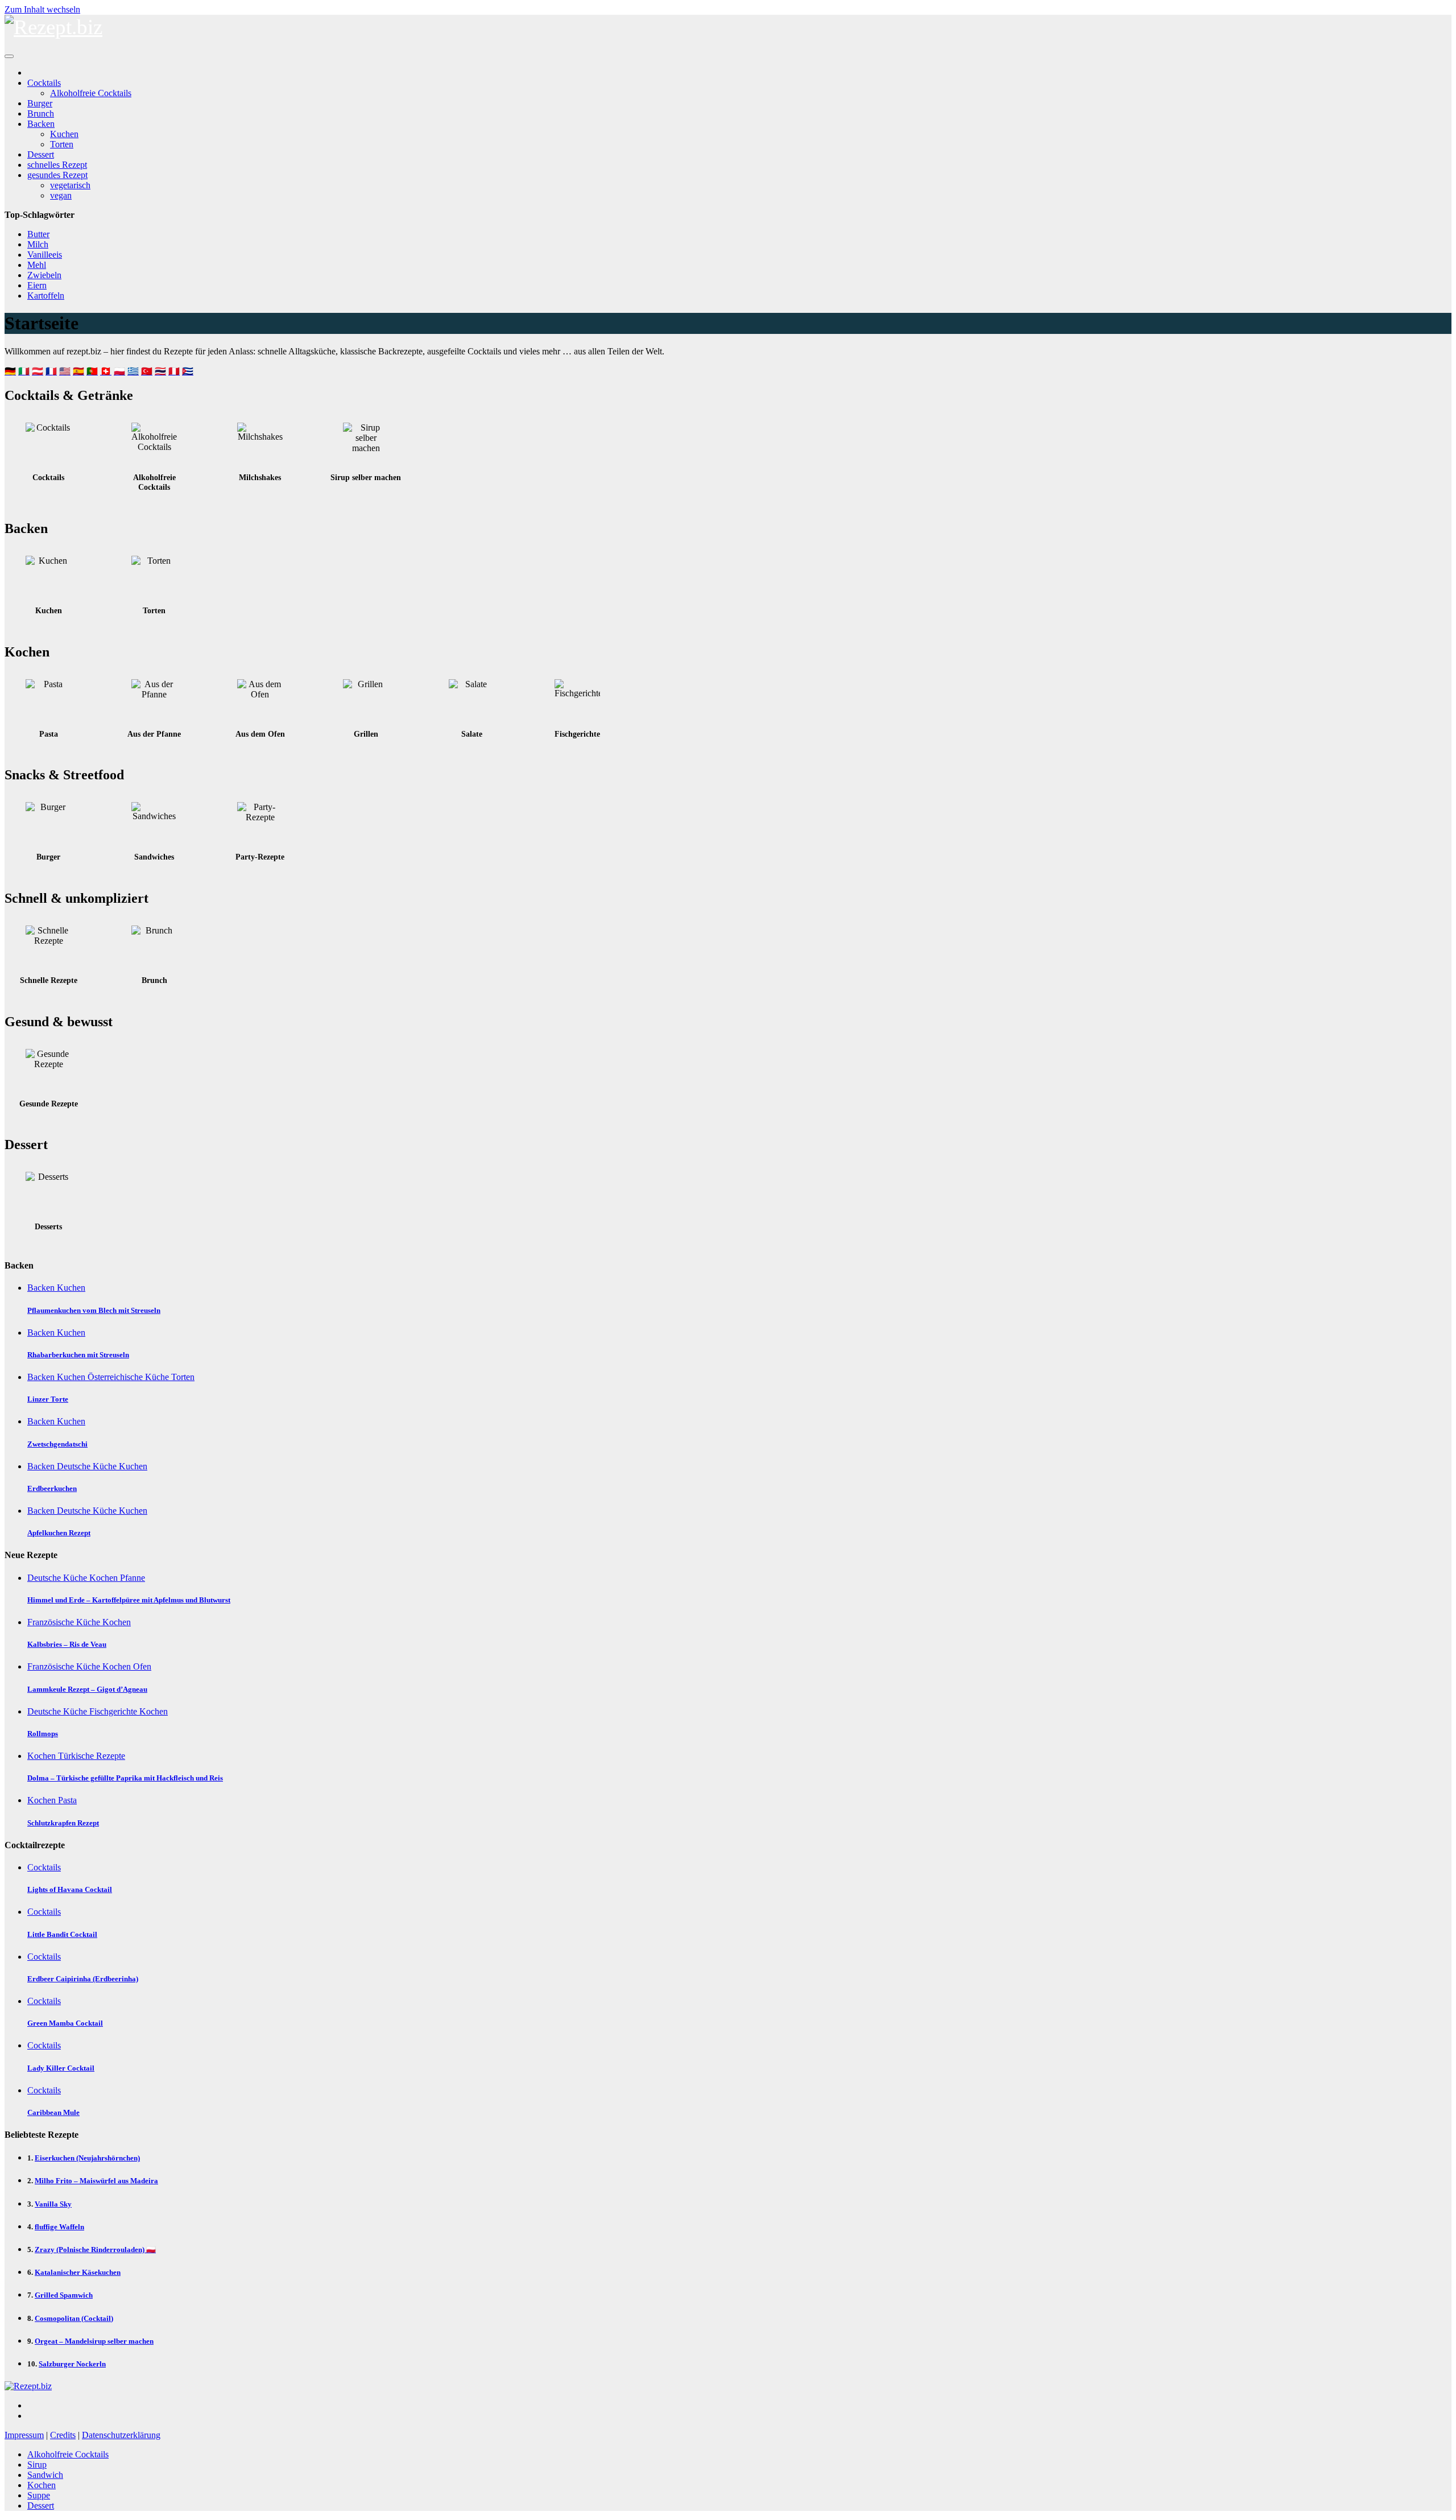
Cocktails (44, 83)
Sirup (37, 2465)
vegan (61, 195)
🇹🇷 (147, 371)
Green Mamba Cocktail (65, 2023)
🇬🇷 (133, 371)
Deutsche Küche (88, 1466)
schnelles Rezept (57, 165)
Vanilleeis (45, 255)
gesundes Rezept (57, 175)
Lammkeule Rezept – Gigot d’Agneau (87, 1689)
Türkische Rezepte (92, 1756)
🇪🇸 (78, 371)
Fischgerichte (114, 1711)
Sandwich (45, 2475)
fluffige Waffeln (59, 2227)
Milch (38, 244)
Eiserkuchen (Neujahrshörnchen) (87, 2158)
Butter (38, 234)
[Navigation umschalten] (9, 56)
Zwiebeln (44, 275)
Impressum (24, 2435)
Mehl (37, 265)
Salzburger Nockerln (72, 2364)
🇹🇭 (160, 371)
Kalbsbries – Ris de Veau (67, 1644)
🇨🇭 (106, 371)
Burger (40, 103)
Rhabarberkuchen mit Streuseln (78, 1355)
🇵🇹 (92, 371)
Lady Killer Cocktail (61, 2068)
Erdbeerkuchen (52, 1488)
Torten (62, 144)
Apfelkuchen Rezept (59, 1533)
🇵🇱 (119, 371)
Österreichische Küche (129, 1377)
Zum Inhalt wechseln (42, 9)
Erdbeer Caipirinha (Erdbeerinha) (83, 1979)
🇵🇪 (174, 371)
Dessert (41, 154)
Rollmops (43, 1734)
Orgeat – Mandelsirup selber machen (94, 2341)
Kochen (105, 1578)
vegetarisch (70, 185)
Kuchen (64, 134)
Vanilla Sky (53, 2204)
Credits (63, 2435)
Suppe (39, 2495)
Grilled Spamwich (64, 2295)
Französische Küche (65, 1622)
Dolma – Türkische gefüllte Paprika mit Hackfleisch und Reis (125, 1778)
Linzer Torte (48, 1399)
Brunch (41, 113)
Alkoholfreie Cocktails (91, 93)
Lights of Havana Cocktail (70, 1889)
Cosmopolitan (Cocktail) (74, 2318)
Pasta (67, 1800)
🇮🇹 (24, 371)
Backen (41, 124)
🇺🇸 (65, 371)
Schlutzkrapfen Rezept (63, 1823)
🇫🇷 (51, 371)
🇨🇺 (188, 371)
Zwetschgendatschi (57, 1444)
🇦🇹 (38, 371)
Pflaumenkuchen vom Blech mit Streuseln (94, 1310)
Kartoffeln (46, 296)
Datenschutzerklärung (121, 2435)
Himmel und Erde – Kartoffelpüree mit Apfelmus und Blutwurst (129, 1600)
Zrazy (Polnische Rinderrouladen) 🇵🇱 (95, 2250)
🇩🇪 (10, 371)
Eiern (37, 285)
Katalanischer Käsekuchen (78, 2272)
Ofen (142, 1666)
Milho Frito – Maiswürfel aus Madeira (96, 2181)
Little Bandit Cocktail (62, 1934)
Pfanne (133, 1578)
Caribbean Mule (53, 2112)
